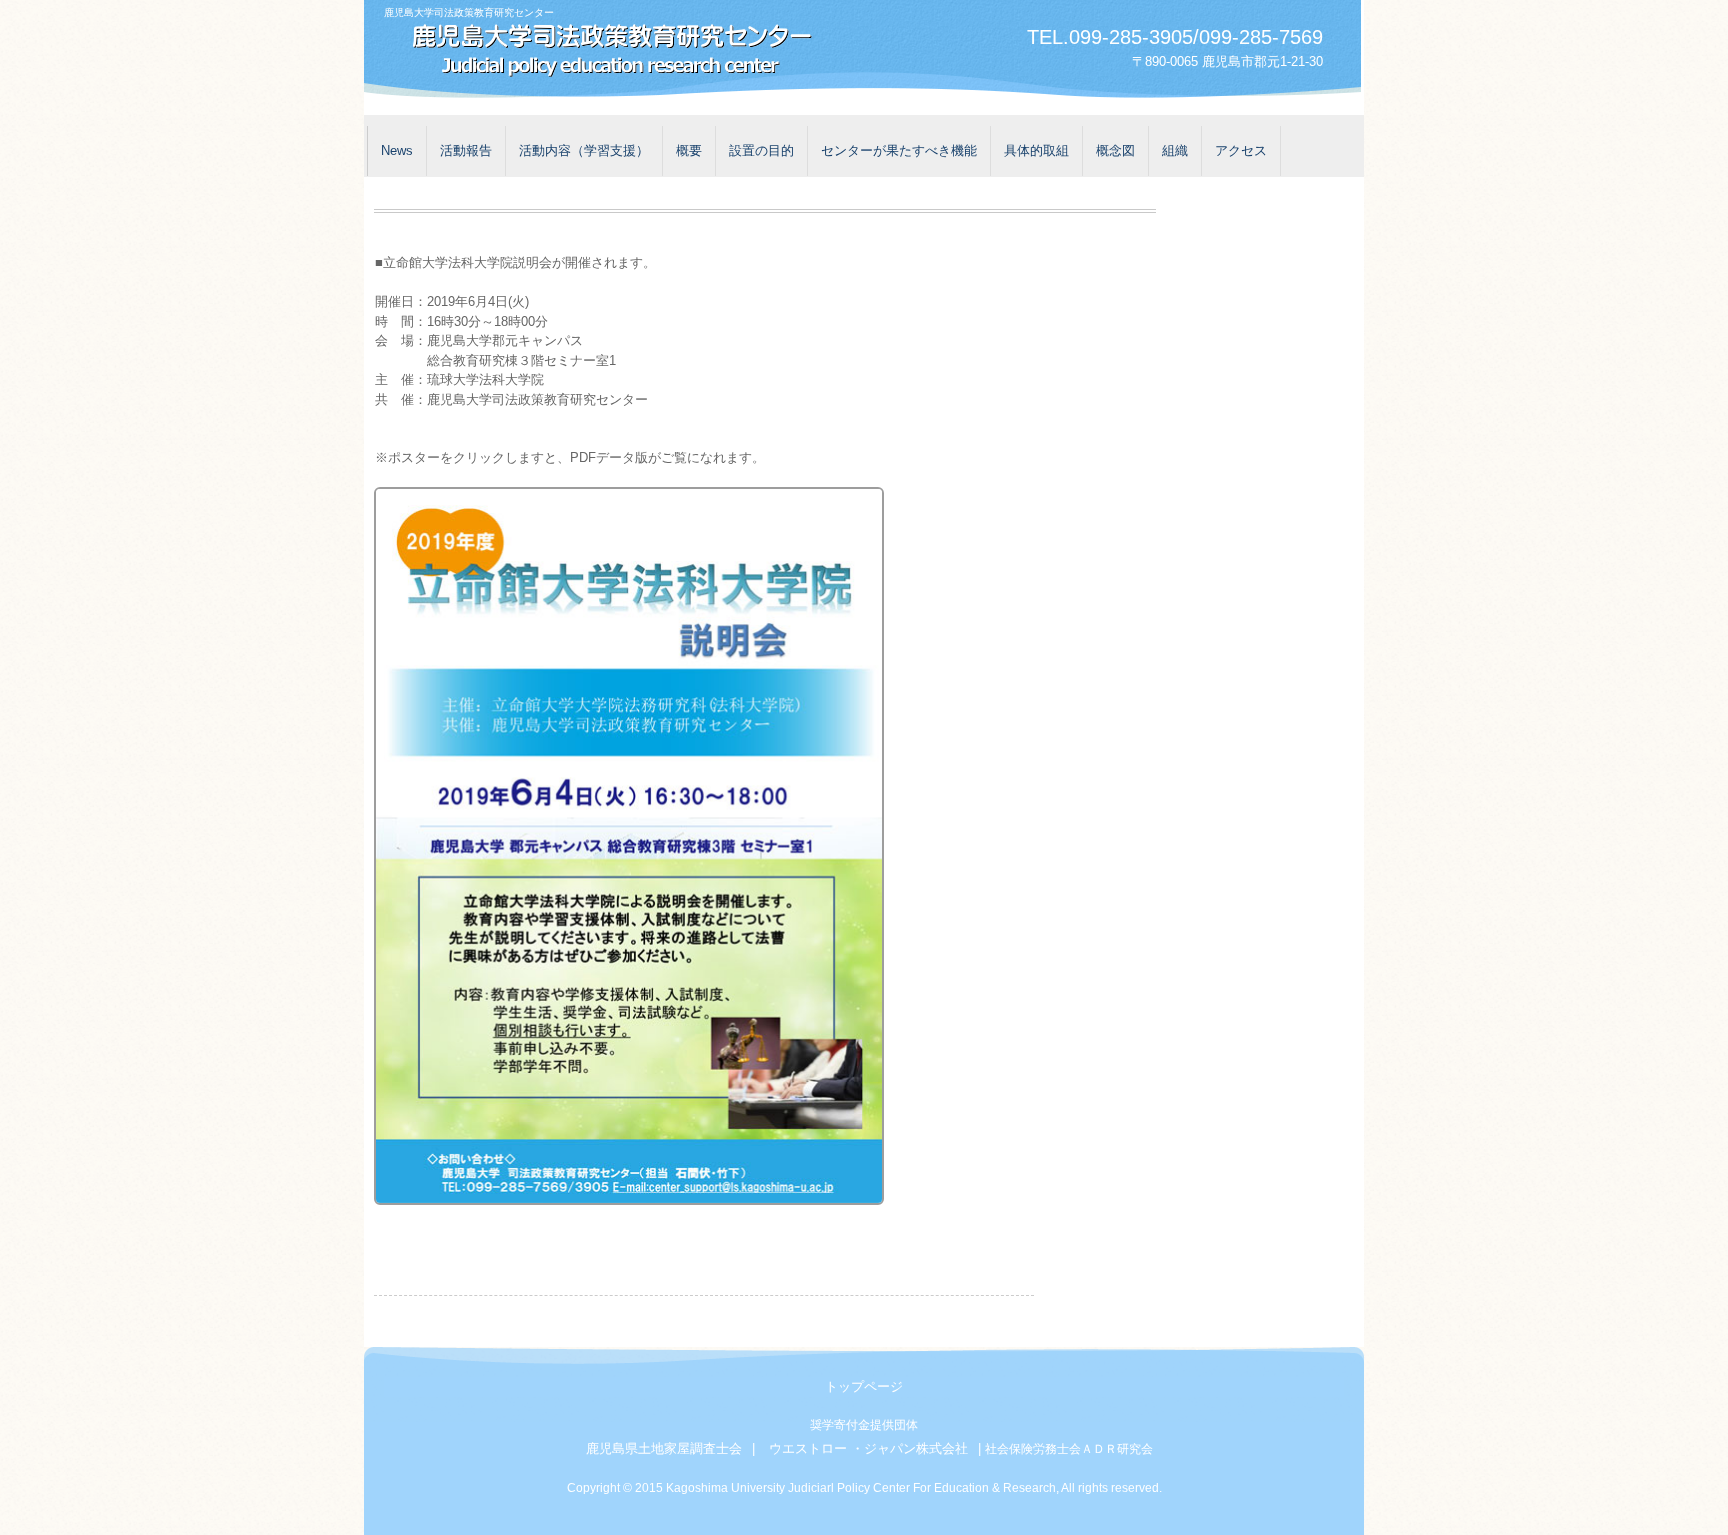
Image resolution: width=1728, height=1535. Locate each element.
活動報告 (466, 150)
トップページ (864, 1386)
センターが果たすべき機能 (899, 150)
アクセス (1241, 150)
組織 (1175, 150)
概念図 (1115, 150)
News (397, 150)
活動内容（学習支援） (584, 150)
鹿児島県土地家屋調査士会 (664, 1448)
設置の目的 (761, 150)
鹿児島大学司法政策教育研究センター (604, 52)
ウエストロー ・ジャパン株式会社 (868, 1448)
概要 (689, 150)
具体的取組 (1036, 150)
